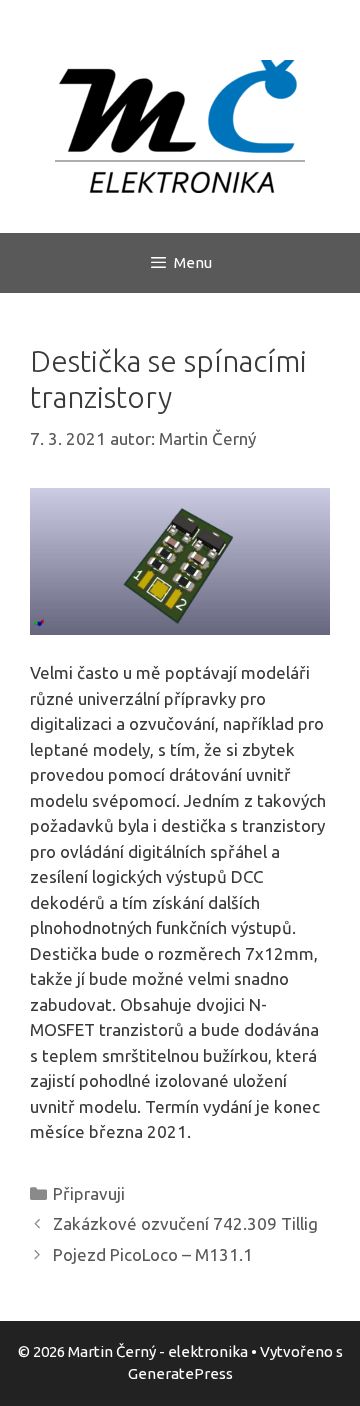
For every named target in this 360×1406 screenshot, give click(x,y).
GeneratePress (180, 1373)
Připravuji (89, 1193)
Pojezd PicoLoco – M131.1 (153, 1254)
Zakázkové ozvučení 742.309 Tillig (185, 1223)
